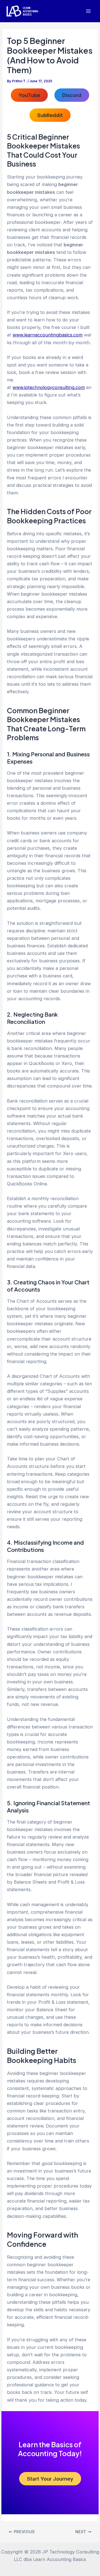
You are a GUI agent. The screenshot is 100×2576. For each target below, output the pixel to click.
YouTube (29, 95)
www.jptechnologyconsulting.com (49, 387)
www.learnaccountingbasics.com (47, 335)
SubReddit (50, 115)
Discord (72, 95)
